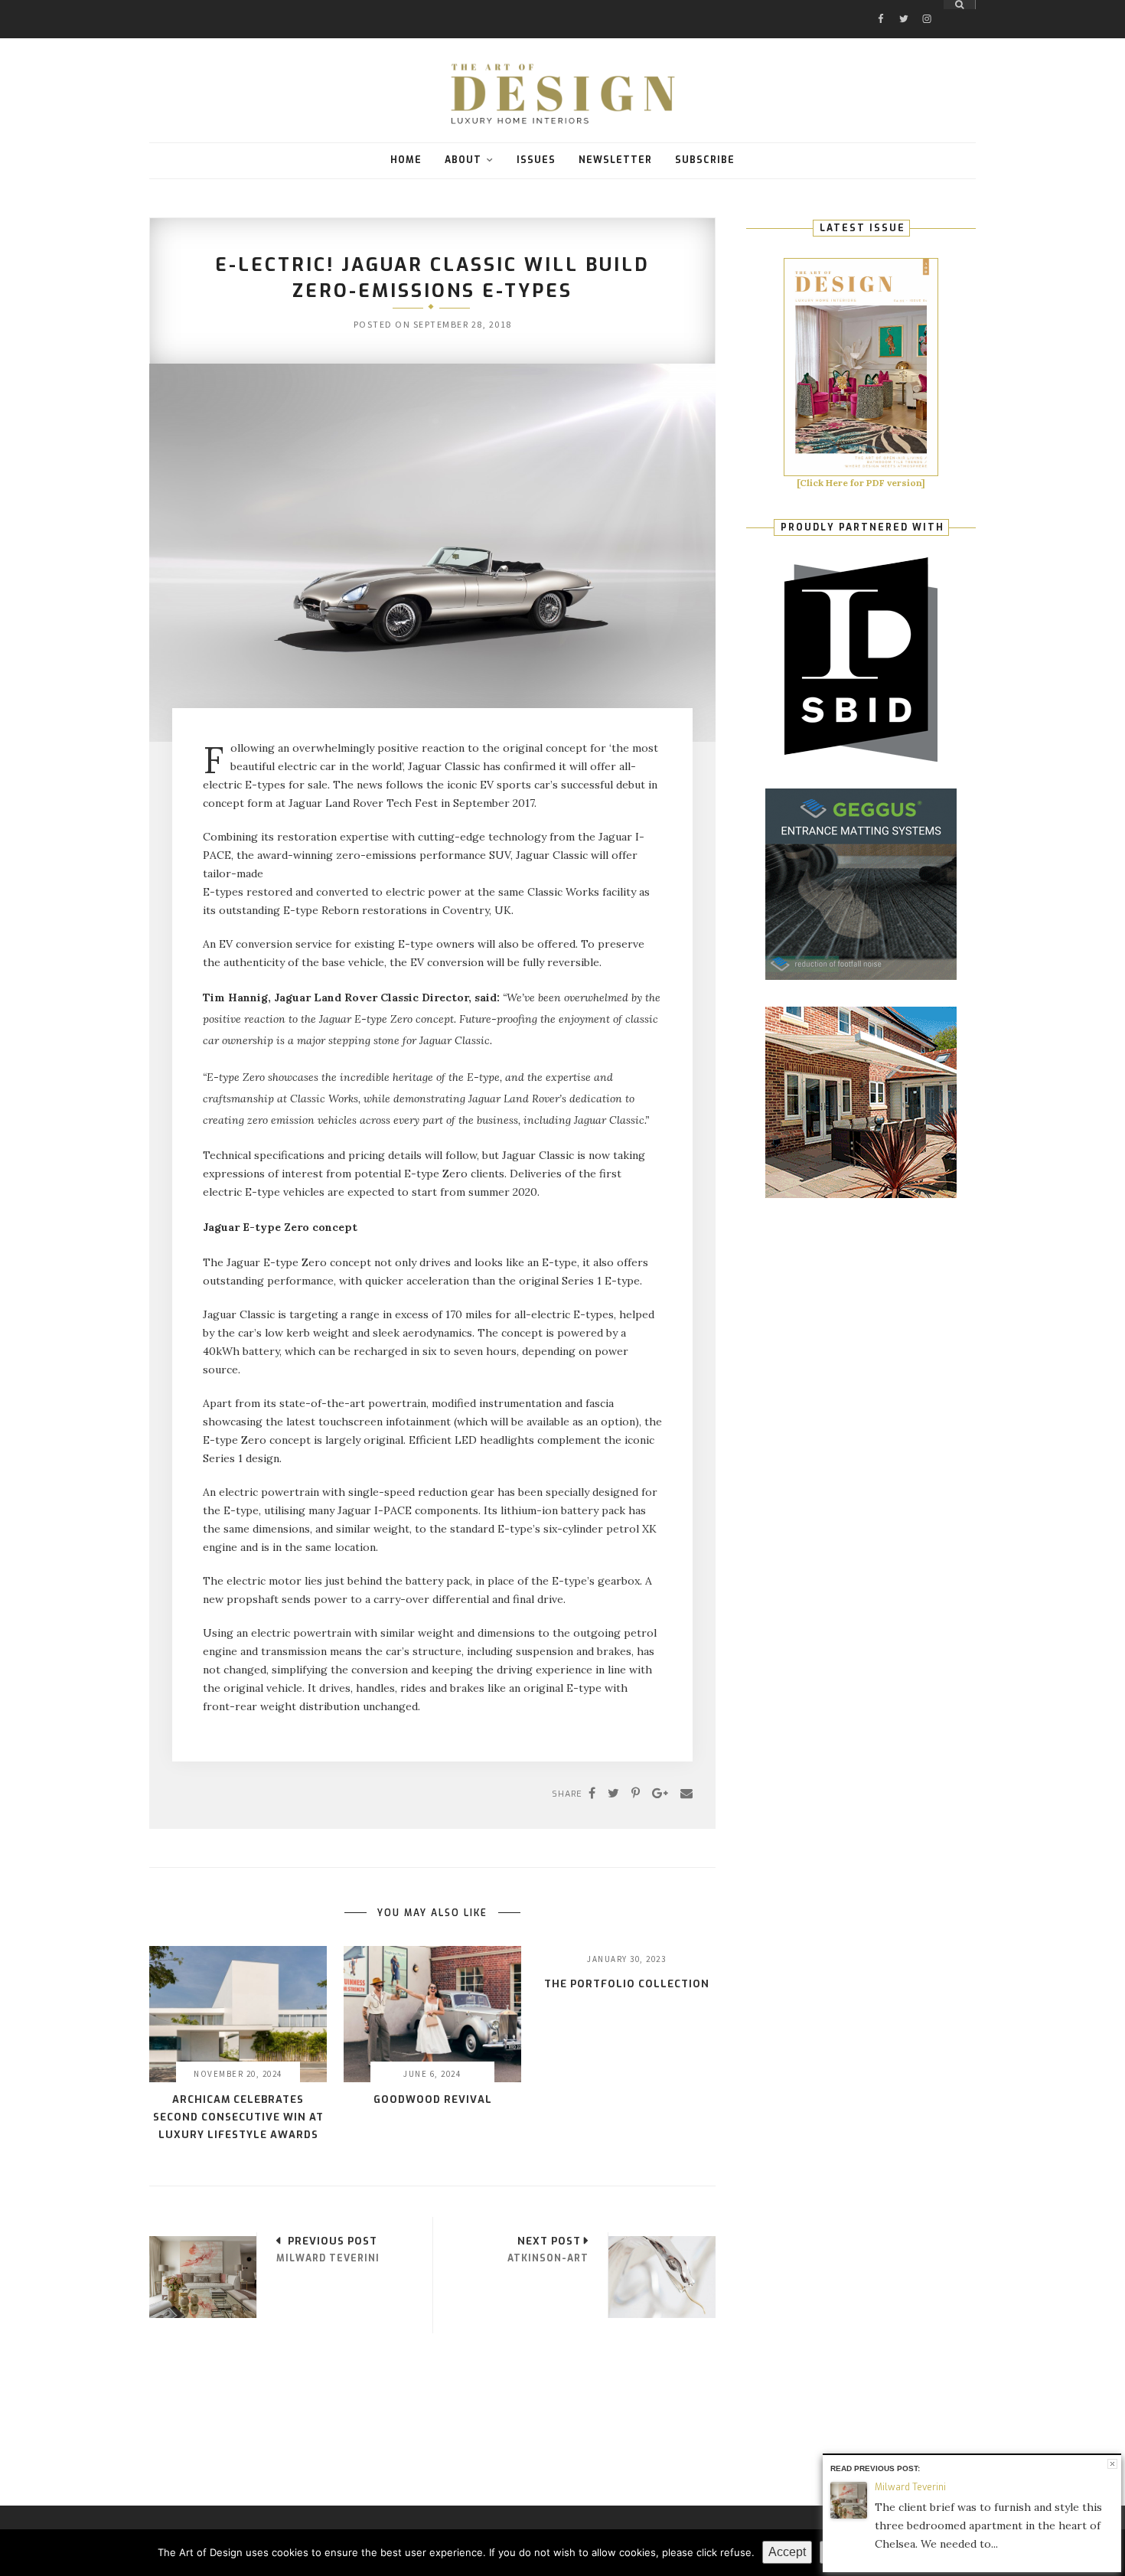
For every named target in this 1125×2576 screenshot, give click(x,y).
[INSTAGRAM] (927, 5)
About (463, 160)
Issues (536, 160)
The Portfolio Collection (627, 1984)
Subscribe (705, 160)
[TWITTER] (904, 5)
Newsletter (615, 160)
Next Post (549, 2241)
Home (406, 160)
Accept (787, 2552)
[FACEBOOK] (881, 5)
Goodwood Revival (433, 2099)
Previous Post (333, 2241)
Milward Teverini (910, 2487)
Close (1112, 2464)
